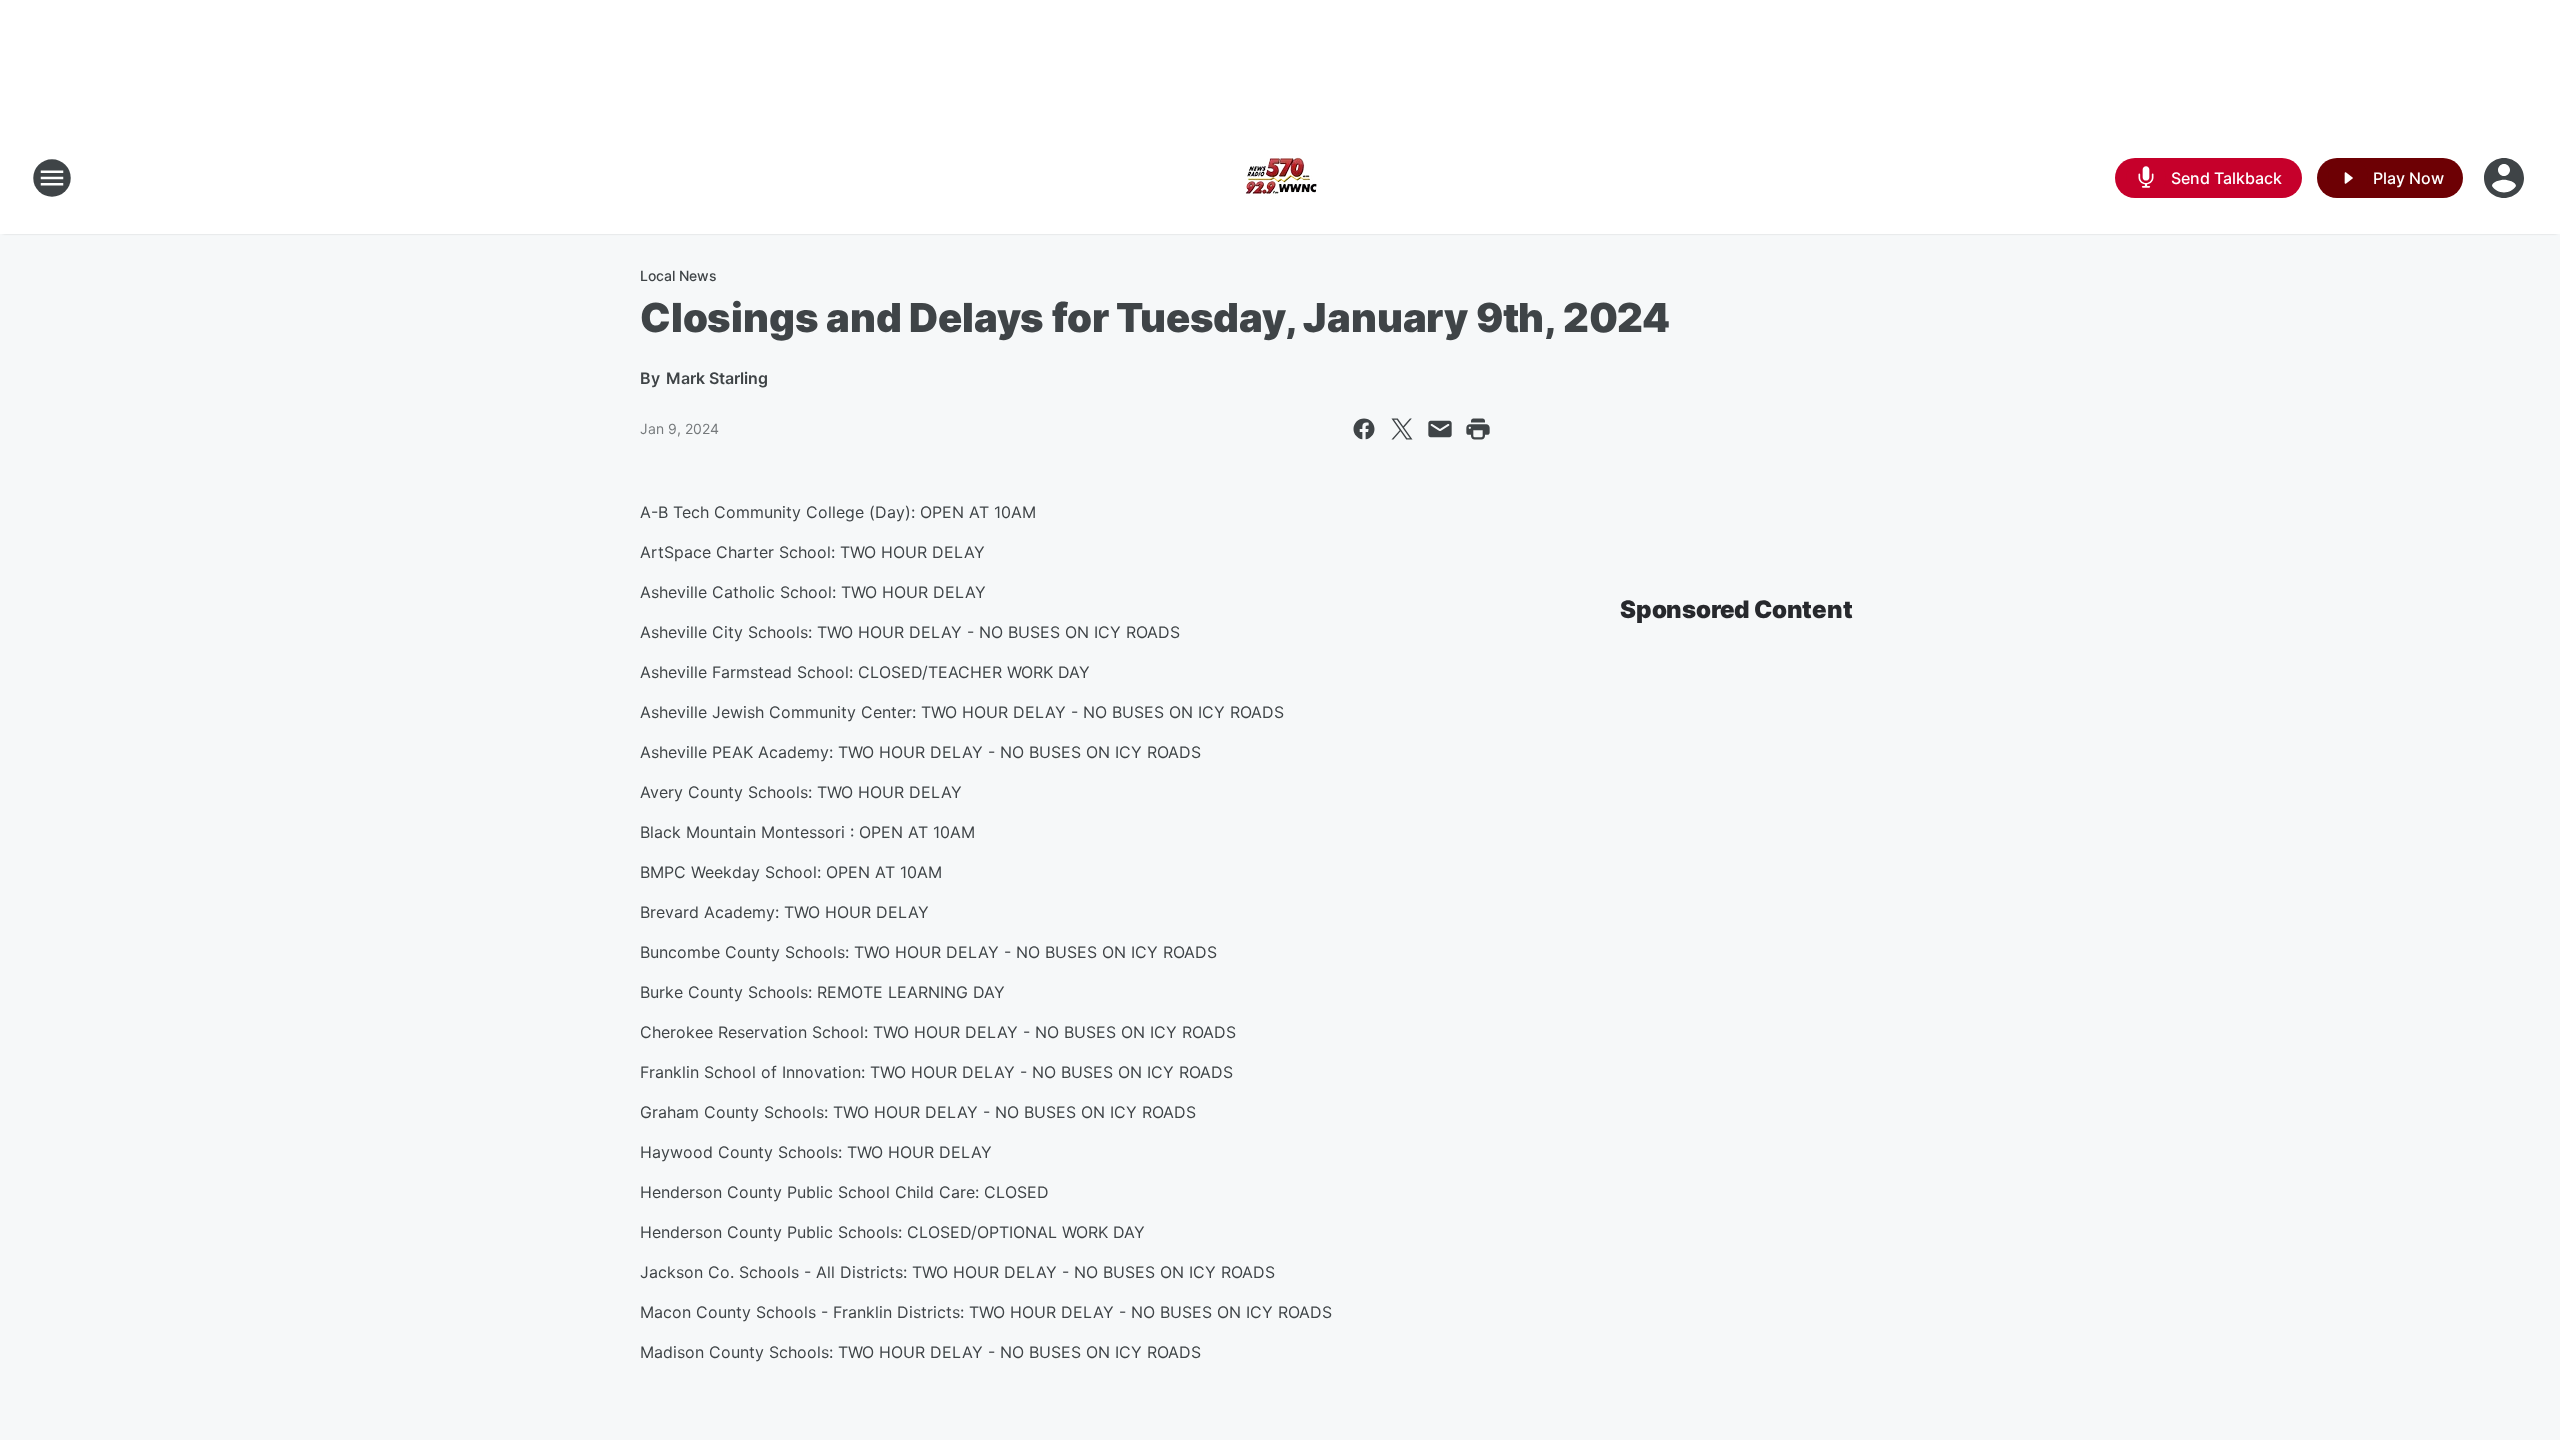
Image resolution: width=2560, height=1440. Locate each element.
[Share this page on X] (1402, 429)
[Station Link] (1280, 178)
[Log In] (2506, 178)
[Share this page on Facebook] (1364, 429)
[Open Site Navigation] (52, 178)
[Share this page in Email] (1440, 429)
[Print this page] (1478, 429)
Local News (678, 275)
